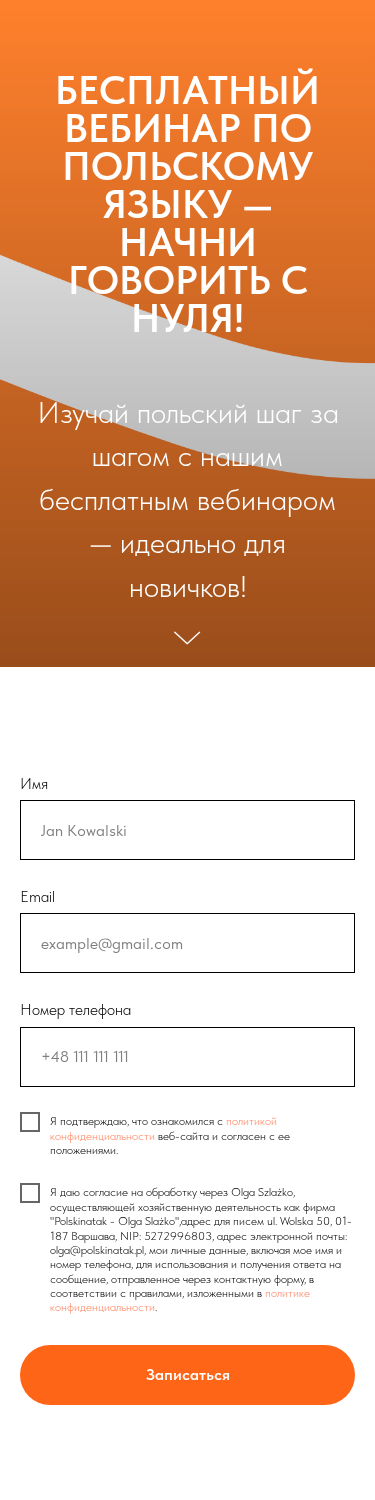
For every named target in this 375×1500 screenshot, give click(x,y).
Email (37, 896)
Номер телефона (75, 1009)
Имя (34, 783)
